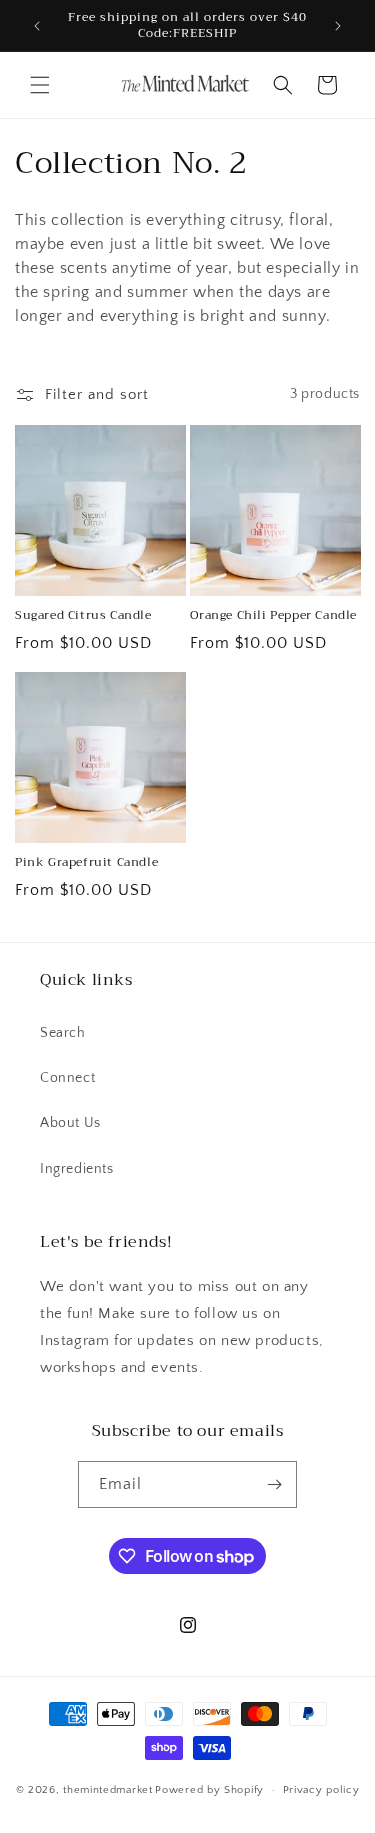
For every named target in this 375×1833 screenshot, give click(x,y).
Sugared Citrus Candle (83, 616)
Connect (67, 1078)
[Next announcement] (338, 26)
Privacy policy (321, 1790)
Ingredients (77, 1169)
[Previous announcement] (37, 26)
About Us (70, 1123)
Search (63, 1033)
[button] (40, 85)
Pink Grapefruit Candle (86, 863)
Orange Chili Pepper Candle (274, 616)
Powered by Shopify (209, 1790)
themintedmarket (108, 1790)
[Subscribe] (274, 1484)
